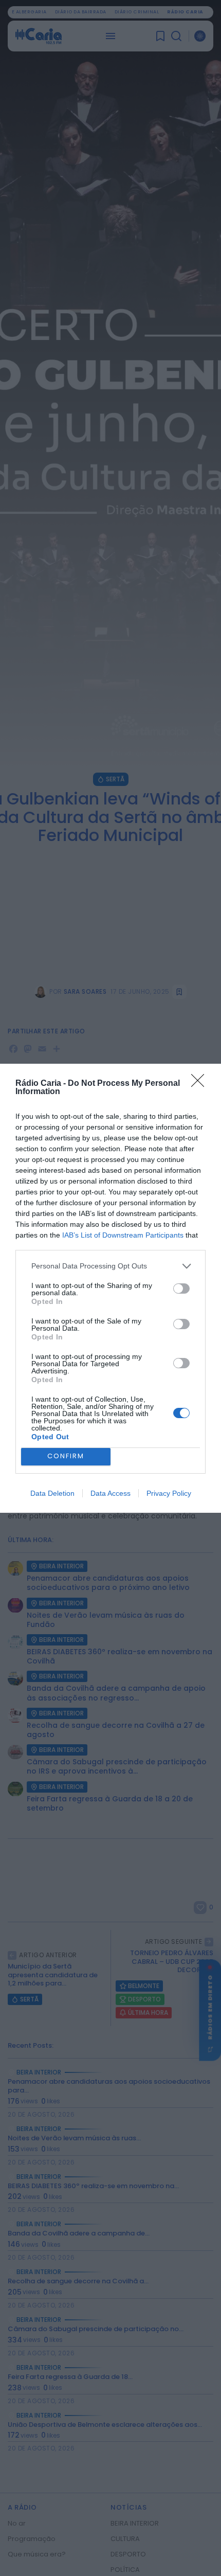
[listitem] (110, 1266)
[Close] (201, 1084)
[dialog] (110, 1288)
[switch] (181, 1289)
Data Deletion (52, 1493)
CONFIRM (66, 1456)
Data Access (110, 1493)
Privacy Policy (169, 1493)
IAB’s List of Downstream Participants (123, 1235)
